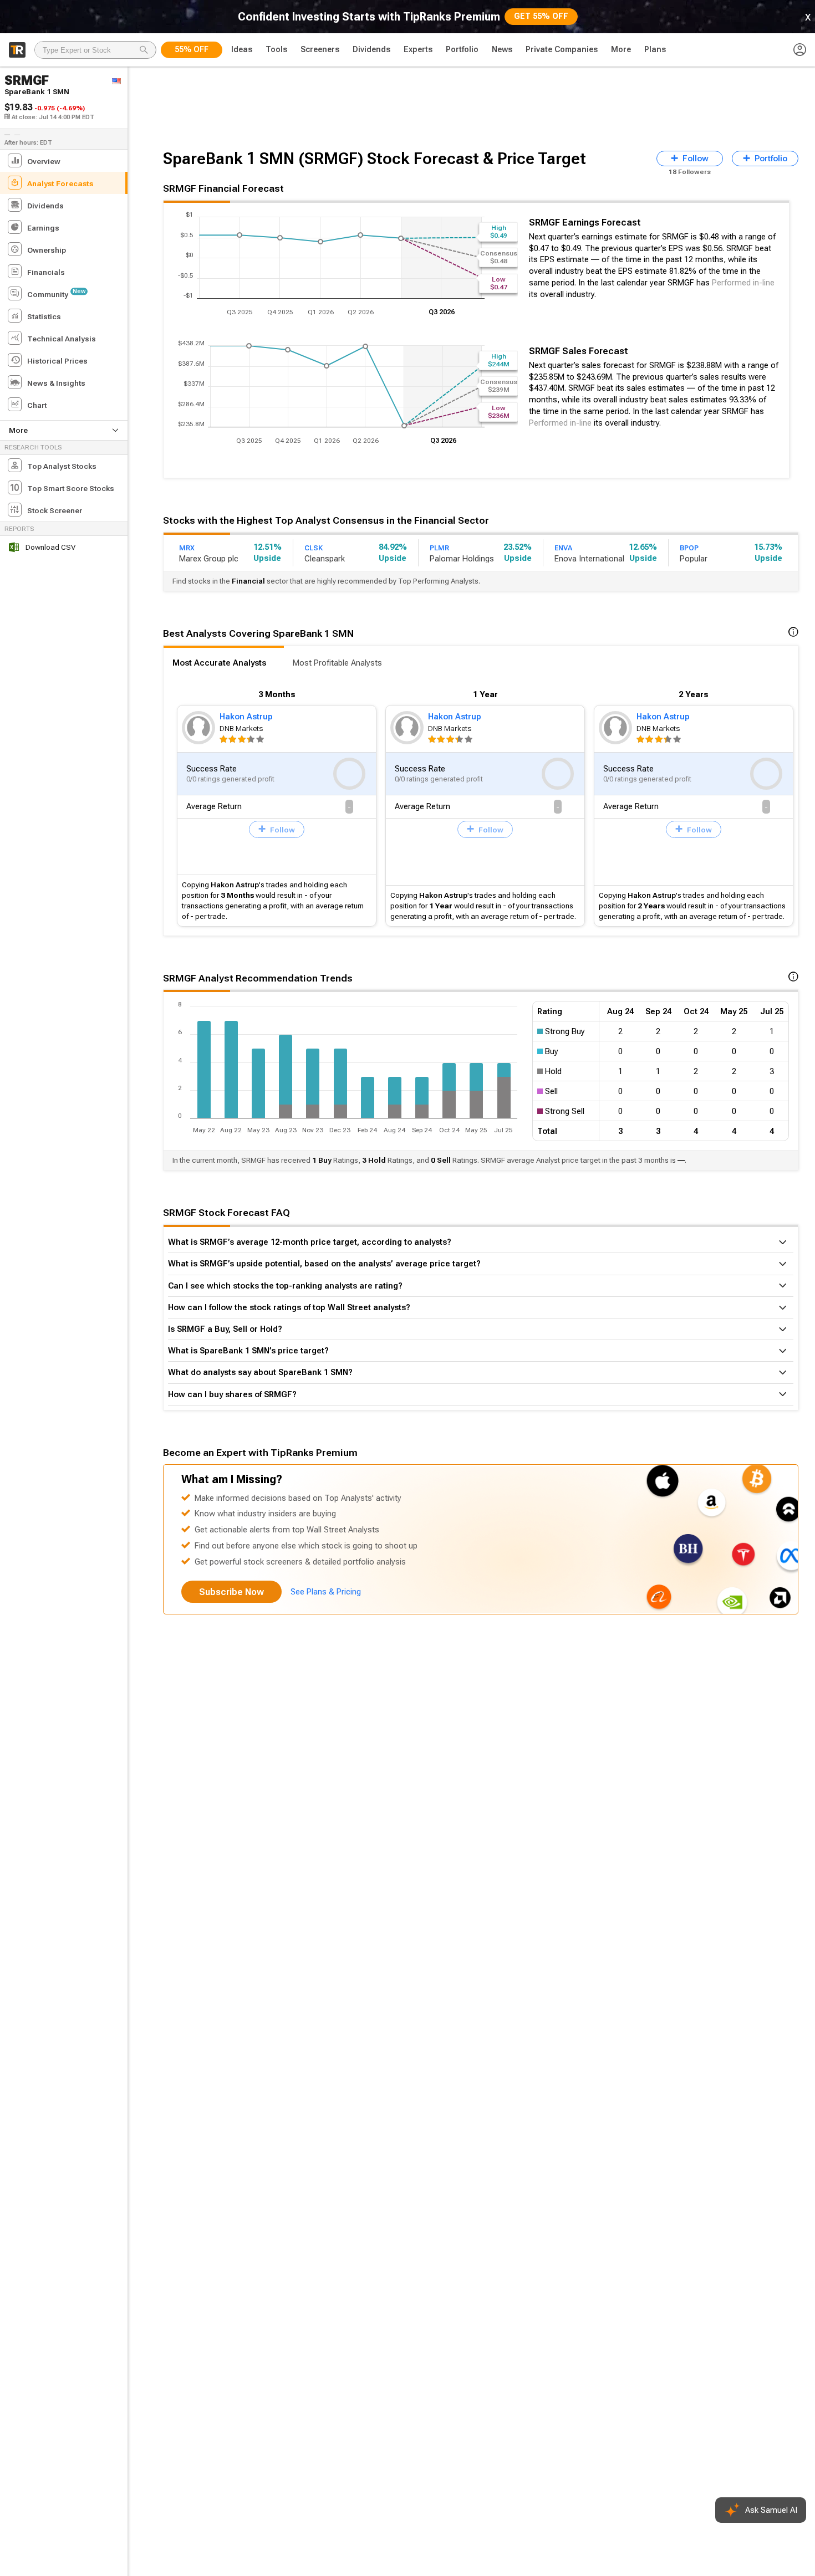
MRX (187, 548)
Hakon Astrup (246, 717)
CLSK (314, 548)
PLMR (439, 548)
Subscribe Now (231, 1592)
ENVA (563, 548)
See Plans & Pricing (326, 1592)
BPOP (689, 548)
